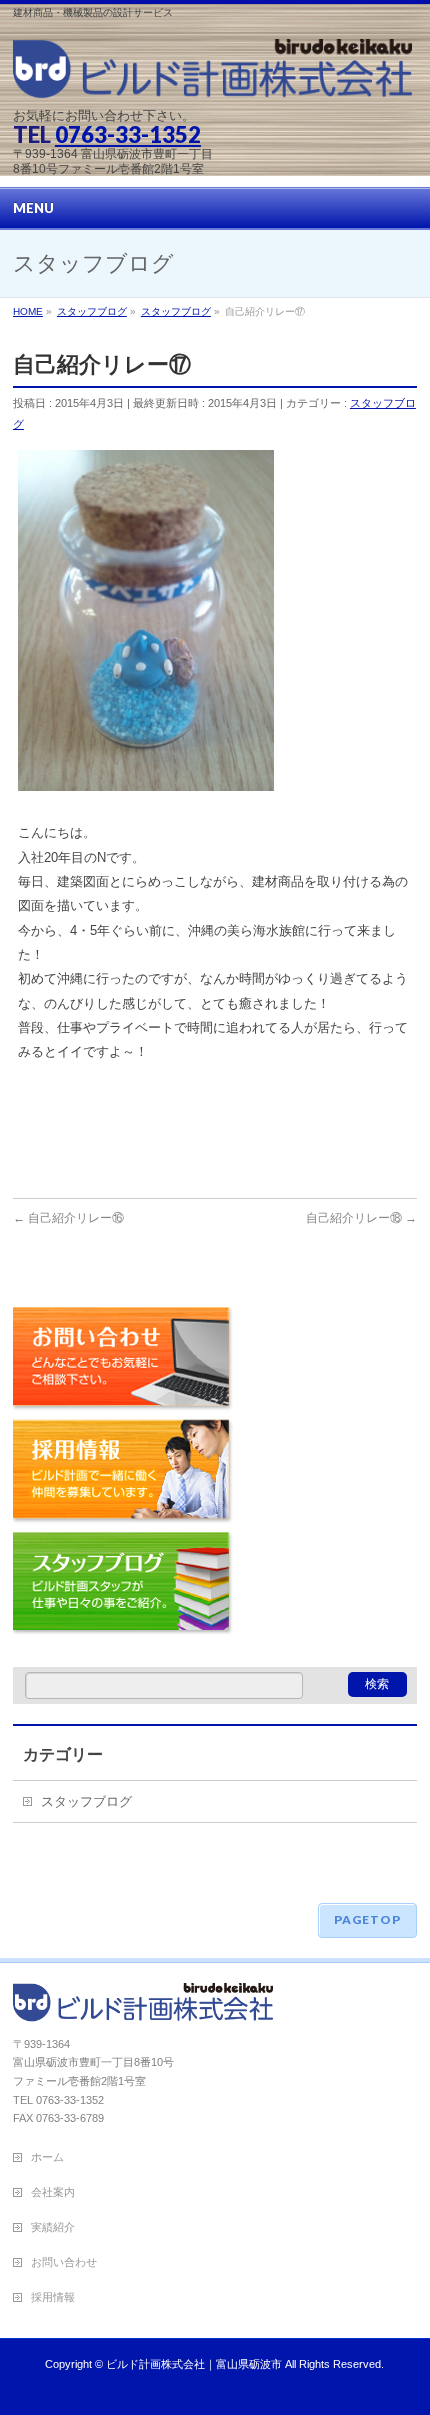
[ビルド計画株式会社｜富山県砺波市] (212, 76)
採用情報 (123, 1473)
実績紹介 (53, 2227)
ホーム (47, 2157)
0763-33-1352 (128, 134)
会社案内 (53, 2192)
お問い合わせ (123, 1361)
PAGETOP (367, 1919)
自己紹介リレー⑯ (68, 1218)
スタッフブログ (123, 1589)
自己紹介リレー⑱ (361, 1218)
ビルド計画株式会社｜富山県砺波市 (194, 2364)
